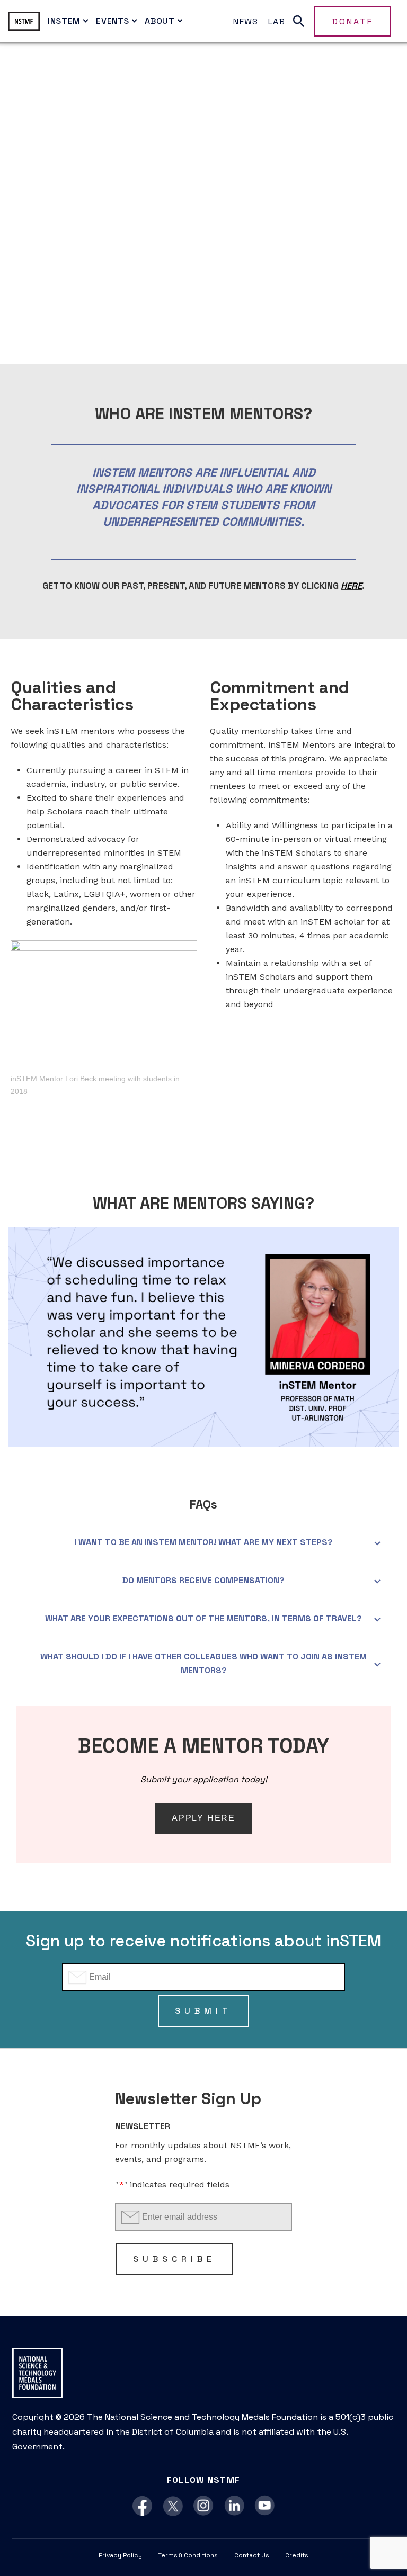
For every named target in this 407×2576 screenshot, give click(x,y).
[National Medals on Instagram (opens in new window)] (204, 2506)
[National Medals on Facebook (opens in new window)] (142, 2506)
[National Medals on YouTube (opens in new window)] (265, 2506)
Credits (297, 2555)
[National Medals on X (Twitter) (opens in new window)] (173, 2506)
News (246, 21)
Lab (277, 21)
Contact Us (252, 2555)
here (351, 586)
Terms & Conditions (188, 2555)
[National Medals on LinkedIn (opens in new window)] (235, 2506)
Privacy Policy (120, 2555)
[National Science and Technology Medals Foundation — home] (24, 21)
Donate (353, 21)
